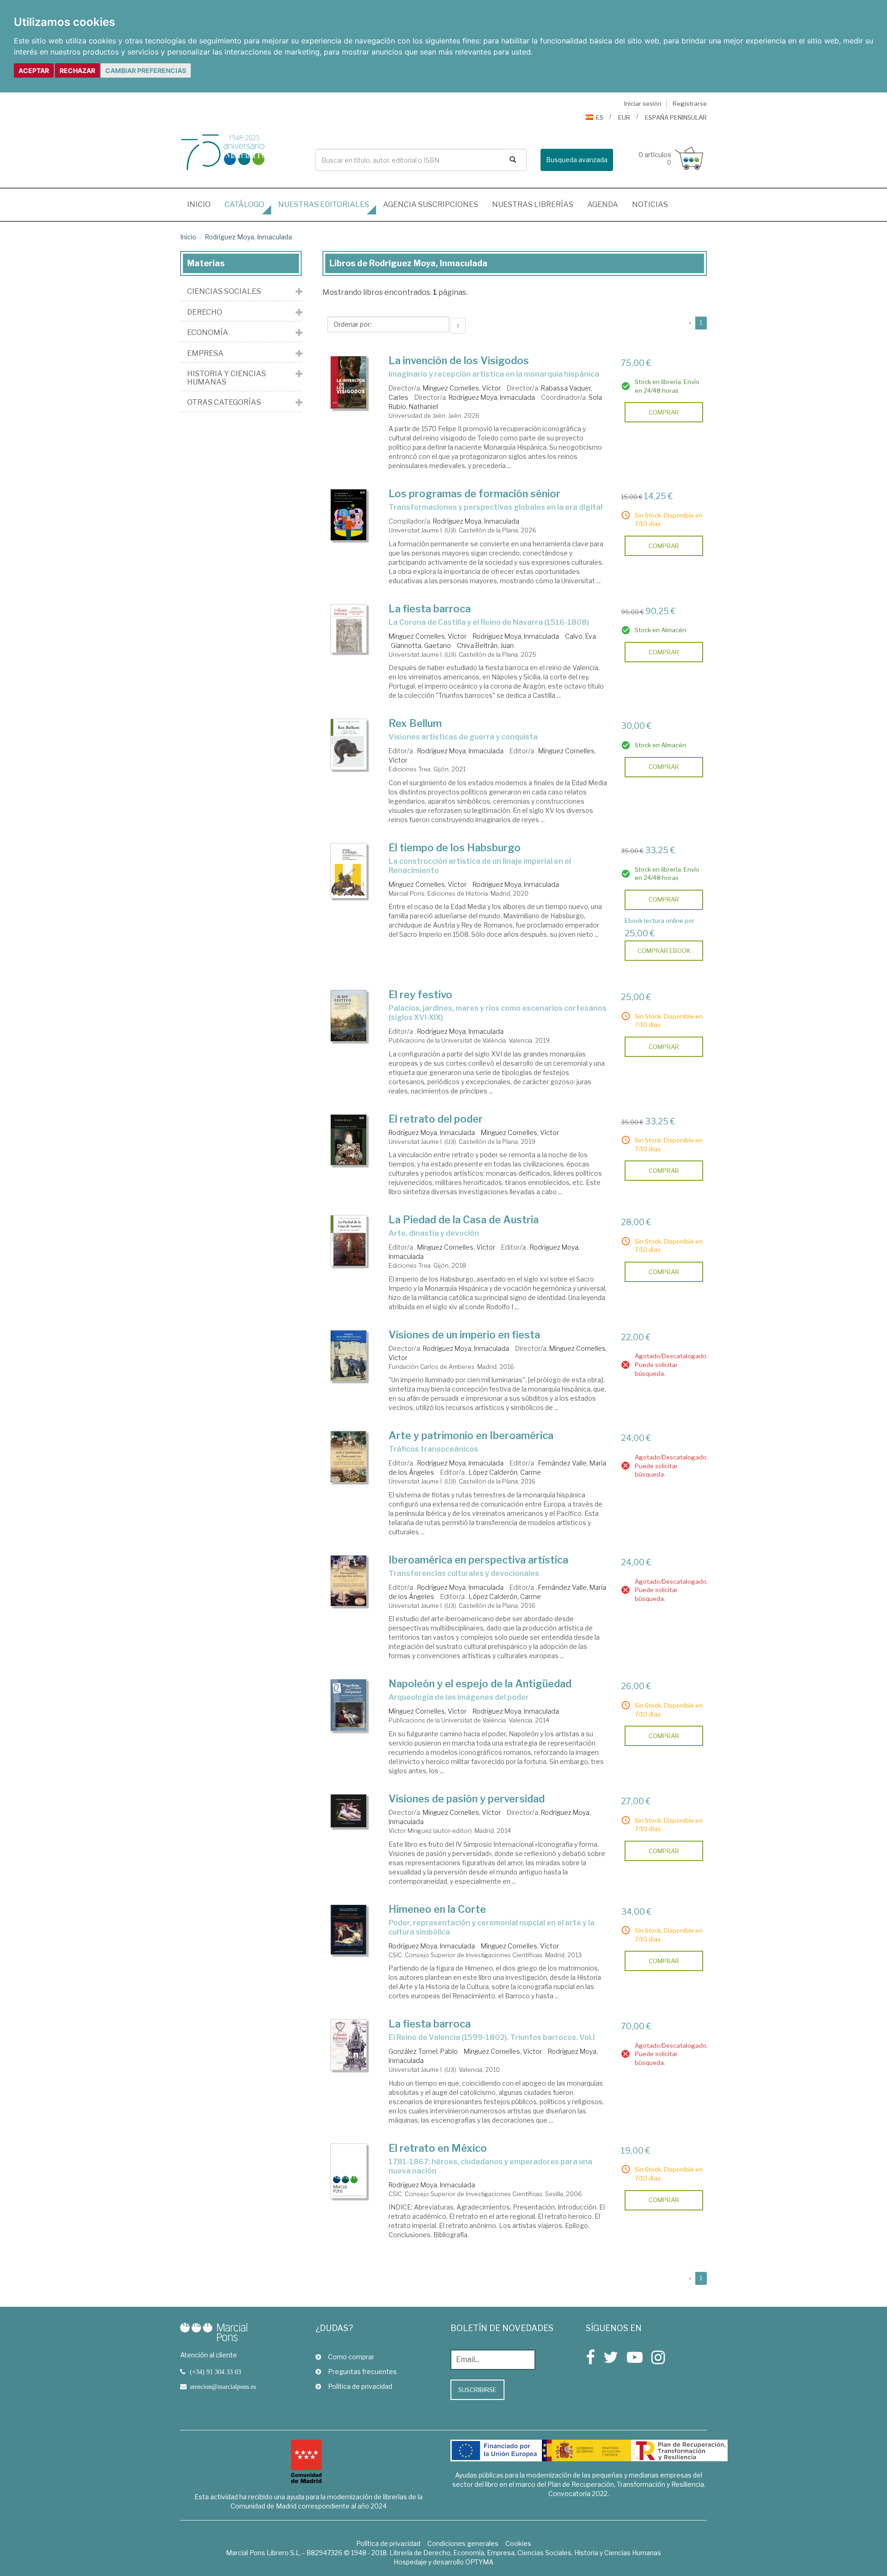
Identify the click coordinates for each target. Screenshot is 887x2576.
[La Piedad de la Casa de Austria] (349, 1241)
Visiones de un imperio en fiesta (464, 1335)
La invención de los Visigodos (459, 360)
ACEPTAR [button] (34, 70)
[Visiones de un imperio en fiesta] (349, 1356)
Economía (208, 333)
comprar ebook (664, 951)
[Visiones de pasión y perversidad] (349, 1811)
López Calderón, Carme (505, 1472)
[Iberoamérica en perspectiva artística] (349, 1581)
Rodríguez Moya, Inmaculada (248, 237)
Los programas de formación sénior (474, 494)
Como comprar (351, 2357)
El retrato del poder (436, 1119)
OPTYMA (479, 2562)
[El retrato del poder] (349, 1140)
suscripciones (431, 204)
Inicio (202, 204)
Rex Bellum (415, 723)
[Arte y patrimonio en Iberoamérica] (349, 1457)
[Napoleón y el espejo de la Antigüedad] (349, 1705)
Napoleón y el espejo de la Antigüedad (480, 1684)
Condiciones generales (463, 2543)
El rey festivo (420, 995)
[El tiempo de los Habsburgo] (349, 871)
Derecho (205, 312)
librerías (533, 204)
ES (600, 117)
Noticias (650, 204)
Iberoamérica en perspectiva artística (478, 1560)
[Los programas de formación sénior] (349, 515)
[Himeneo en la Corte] (349, 1930)
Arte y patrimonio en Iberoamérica (471, 1435)
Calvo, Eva (580, 636)
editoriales (324, 204)
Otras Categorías (224, 403)
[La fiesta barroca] (349, 629)
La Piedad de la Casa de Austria (464, 1220)
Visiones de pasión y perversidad (467, 1799)
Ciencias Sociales (224, 292)
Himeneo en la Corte (437, 1909)
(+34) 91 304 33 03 (216, 2372)
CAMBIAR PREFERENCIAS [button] (146, 70)
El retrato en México (438, 2148)
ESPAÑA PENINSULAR (676, 117)
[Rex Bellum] (349, 744)
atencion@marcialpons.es (223, 2387)
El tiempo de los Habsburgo (455, 848)
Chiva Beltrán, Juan (485, 645)
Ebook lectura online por (659, 921)
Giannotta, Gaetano (421, 645)
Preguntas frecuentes (362, 2372)
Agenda (603, 204)
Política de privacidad (360, 2386)
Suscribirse (477, 2390)
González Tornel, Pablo (423, 2051)
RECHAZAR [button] (77, 70)
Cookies (518, 2543)
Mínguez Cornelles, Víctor (462, 388)
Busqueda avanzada (577, 160)
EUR (624, 117)
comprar (664, 412)
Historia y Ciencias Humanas (227, 378)
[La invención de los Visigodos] (349, 382)
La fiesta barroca (430, 609)
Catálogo (244, 204)
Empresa (205, 354)
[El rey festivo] (349, 1016)
